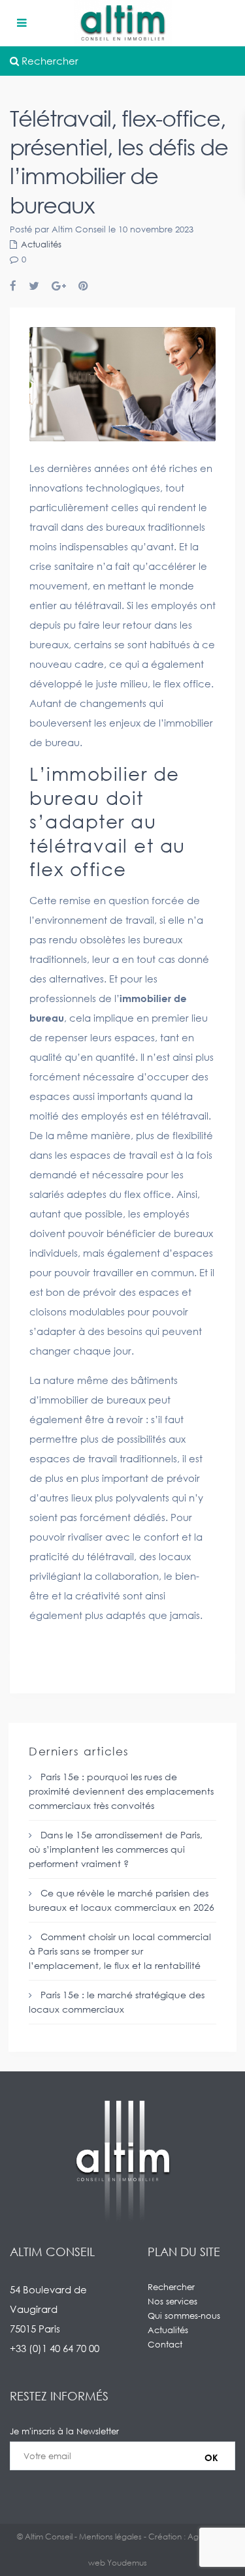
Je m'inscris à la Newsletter (64, 2431)
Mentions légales (110, 2537)
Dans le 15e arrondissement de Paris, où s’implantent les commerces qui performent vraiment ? (116, 1849)
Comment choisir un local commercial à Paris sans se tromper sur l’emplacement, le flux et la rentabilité (120, 1951)
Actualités (41, 244)
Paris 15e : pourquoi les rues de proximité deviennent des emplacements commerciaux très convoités (121, 1791)
